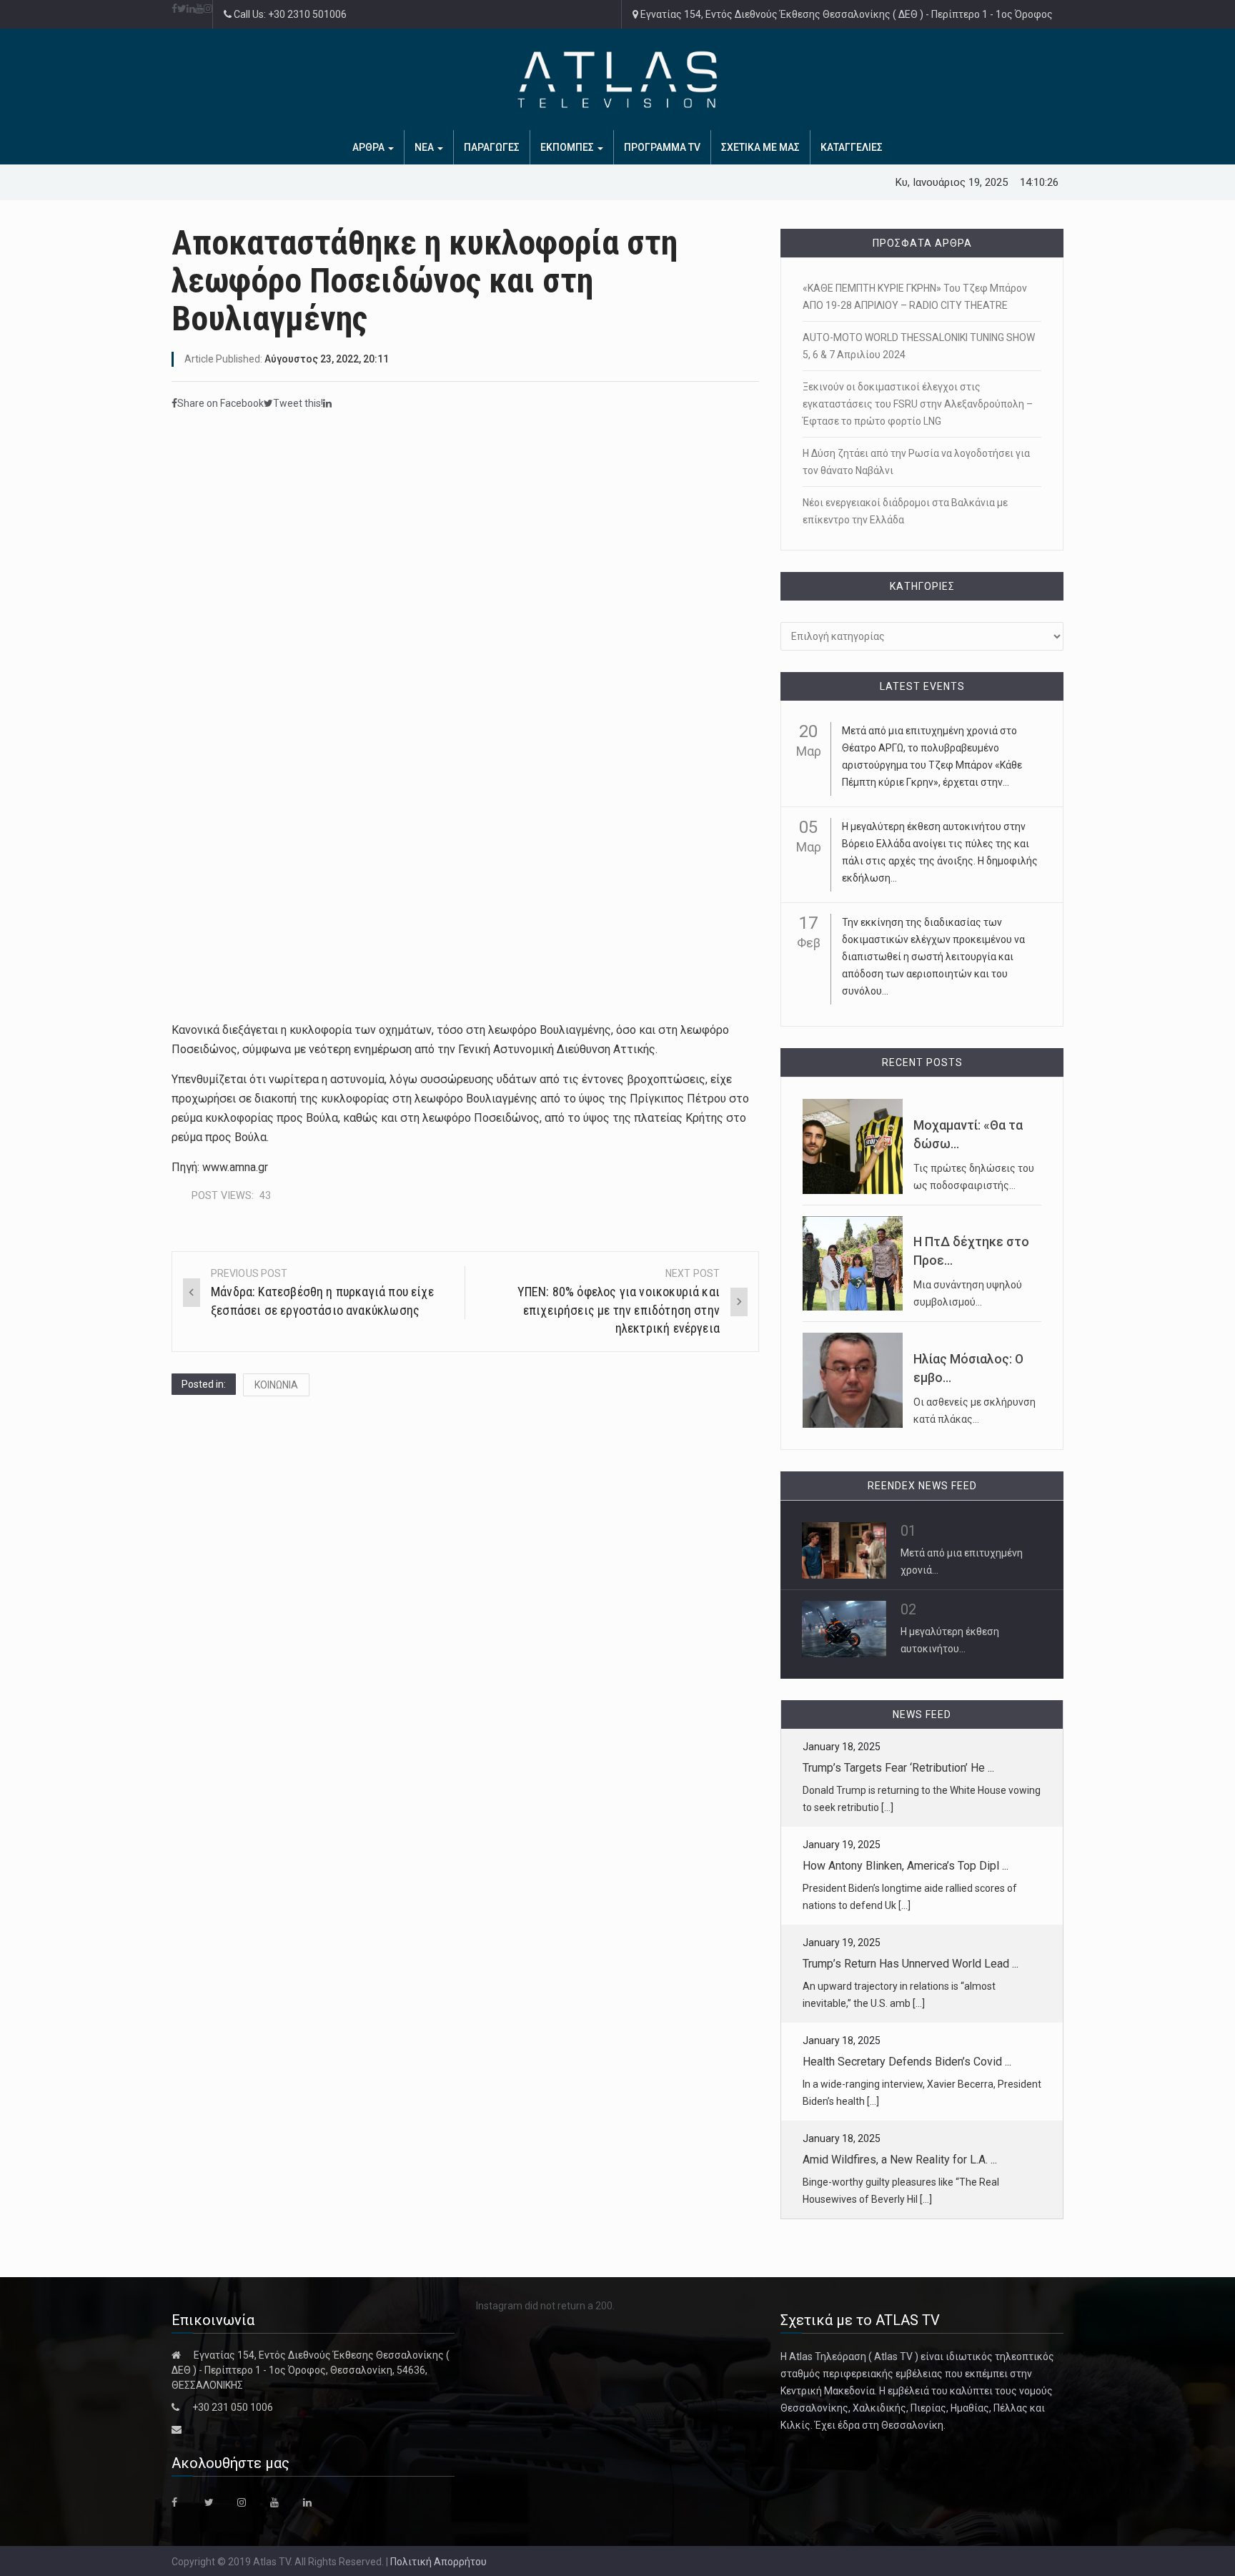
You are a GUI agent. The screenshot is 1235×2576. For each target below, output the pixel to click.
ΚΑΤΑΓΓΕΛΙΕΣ (852, 147)
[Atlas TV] (617, 79)
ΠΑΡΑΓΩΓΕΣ (492, 147)
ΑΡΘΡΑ (369, 147)
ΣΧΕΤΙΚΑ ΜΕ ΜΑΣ (760, 147)
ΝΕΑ (425, 147)
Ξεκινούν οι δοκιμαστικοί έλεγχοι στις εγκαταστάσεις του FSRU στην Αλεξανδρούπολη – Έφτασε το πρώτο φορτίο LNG (918, 404)
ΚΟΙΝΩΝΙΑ (276, 1385)
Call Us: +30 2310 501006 (289, 14)
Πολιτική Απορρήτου (438, 2562)
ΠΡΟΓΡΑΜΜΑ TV (662, 147)
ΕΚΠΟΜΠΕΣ (568, 147)
